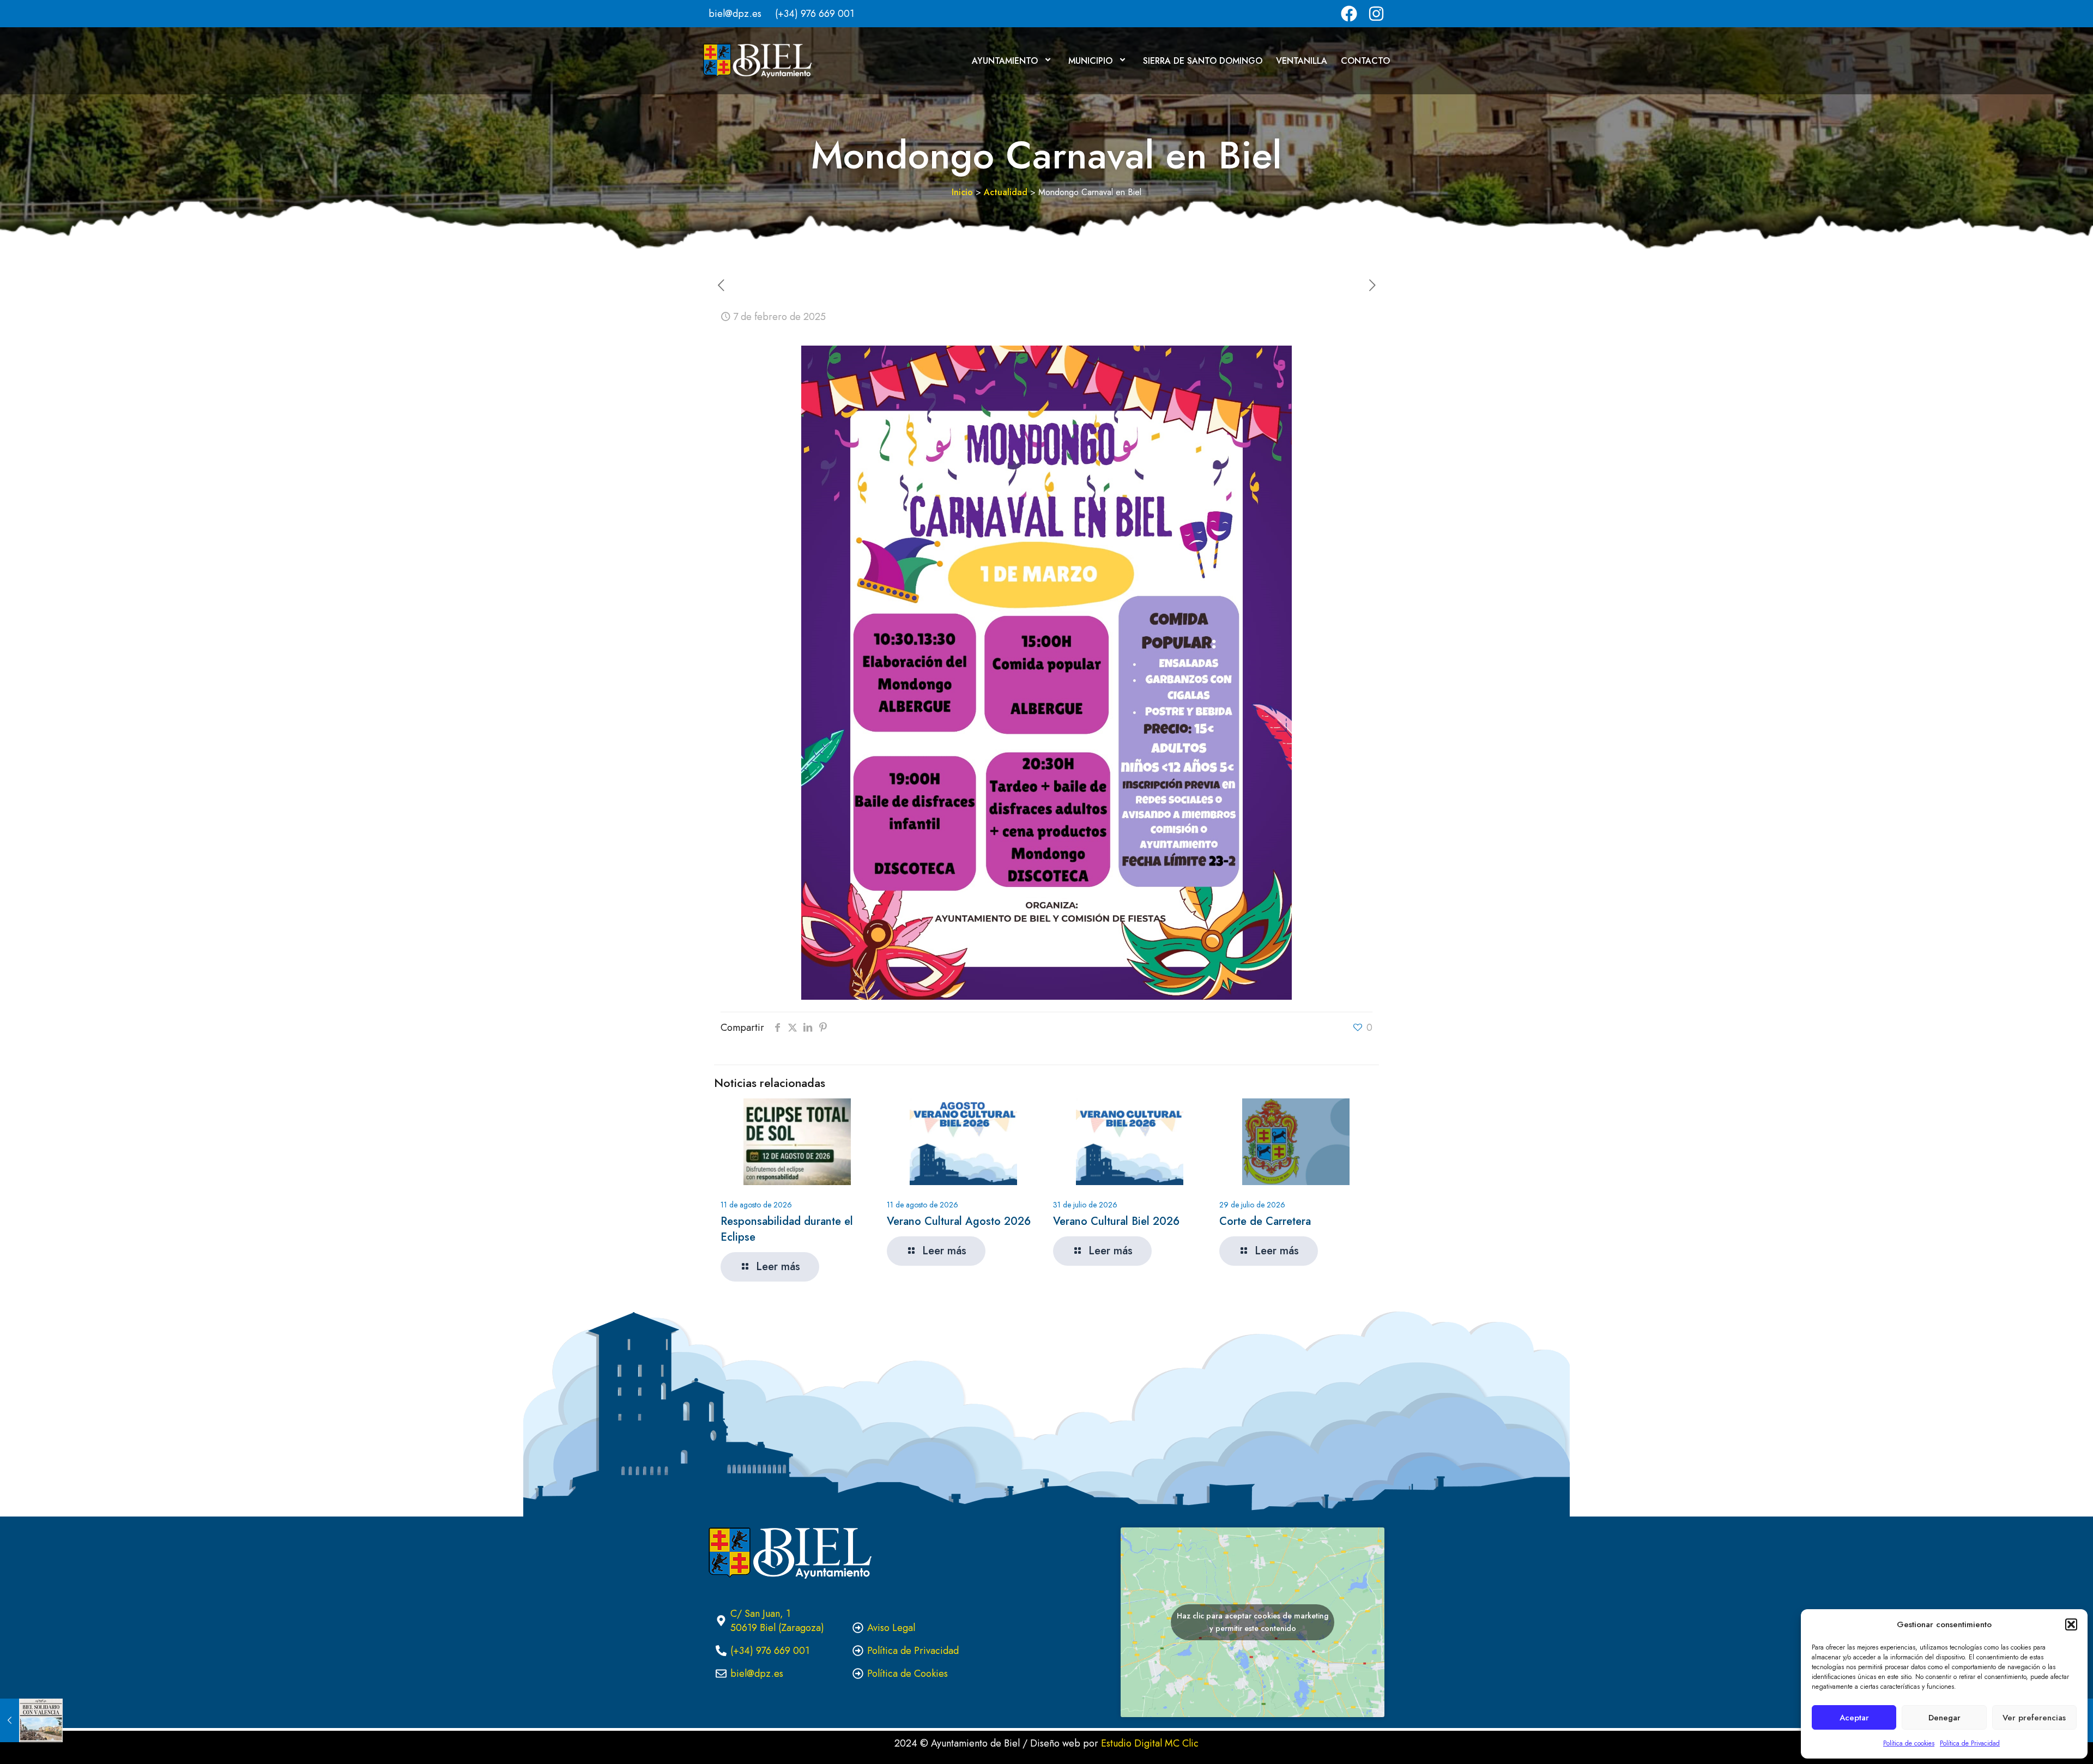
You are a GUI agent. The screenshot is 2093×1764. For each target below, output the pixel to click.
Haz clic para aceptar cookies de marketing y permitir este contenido (1253, 1622)
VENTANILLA (1302, 61)
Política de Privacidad (1970, 1743)
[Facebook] (1349, 14)
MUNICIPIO (1090, 61)
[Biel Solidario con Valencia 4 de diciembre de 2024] (31, 1720)
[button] (2071, 1624)
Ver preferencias (2034, 1718)
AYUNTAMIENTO (1005, 61)
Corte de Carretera (1265, 1221)
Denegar (1944, 1718)
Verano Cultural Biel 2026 (1116, 1221)
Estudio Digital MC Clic (1150, 1743)
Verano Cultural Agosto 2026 (959, 1221)
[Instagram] (1376, 14)
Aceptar (1854, 1718)
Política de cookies (1909, 1743)
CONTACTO (1365, 61)
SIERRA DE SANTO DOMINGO (1203, 61)
